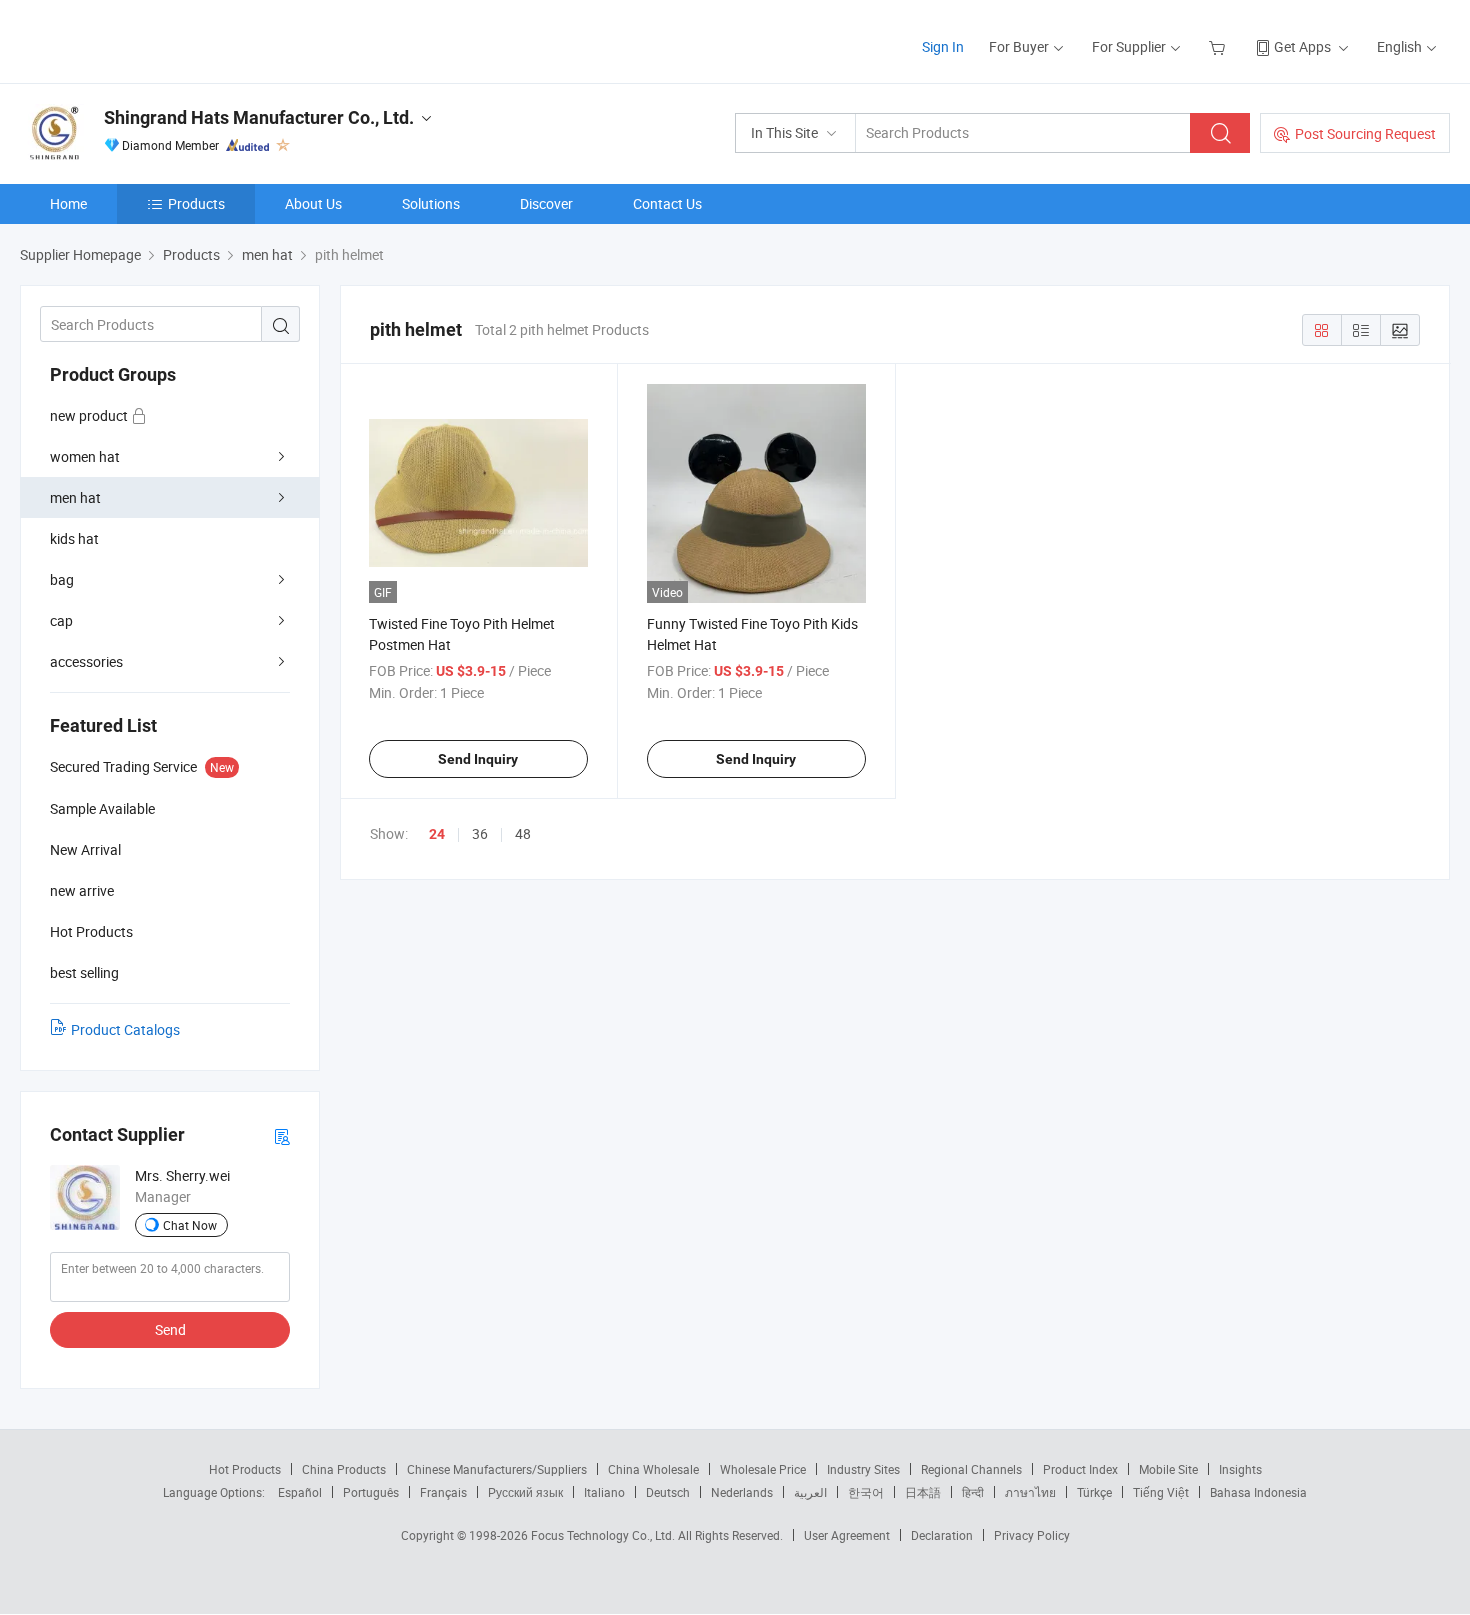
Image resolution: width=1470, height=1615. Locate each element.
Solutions (431, 203)
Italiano (604, 1492)
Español (300, 1492)
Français (443, 1492)
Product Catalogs (125, 1029)
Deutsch (668, 1492)
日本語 (923, 1492)
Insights (1240, 1469)
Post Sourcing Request (1365, 133)
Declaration (942, 1535)
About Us (313, 203)
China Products (344, 1469)
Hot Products (245, 1469)
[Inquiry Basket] (1219, 46)
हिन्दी (973, 1492)
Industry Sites (863, 1469)
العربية (810, 1492)
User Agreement (847, 1535)
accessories (86, 661)
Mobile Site (1168, 1469)
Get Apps (1302, 46)
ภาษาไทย (1030, 1492)
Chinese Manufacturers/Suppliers (497, 1469)
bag (62, 579)
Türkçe (1094, 1492)
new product (90, 415)
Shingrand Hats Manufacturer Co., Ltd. (259, 117)
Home (68, 203)
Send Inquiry (478, 759)
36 (480, 833)
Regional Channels (971, 1469)
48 (523, 833)
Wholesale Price (763, 1469)
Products (196, 203)
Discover (546, 203)
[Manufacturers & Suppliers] (148, 39)
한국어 (866, 1492)
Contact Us (667, 203)
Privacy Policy (1032, 1535)
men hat (75, 497)
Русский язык (525, 1492)
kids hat (74, 538)
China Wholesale (653, 1469)
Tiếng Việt (1161, 1492)
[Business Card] (282, 1135)
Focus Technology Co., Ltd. (604, 1535)
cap (61, 620)
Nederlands (742, 1492)
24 (437, 834)
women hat (85, 456)
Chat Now (190, 1225)
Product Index (1080, 1469)
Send (170, 1329)
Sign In (943, 46)
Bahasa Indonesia (1258, 1492)
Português (371, 1492)
